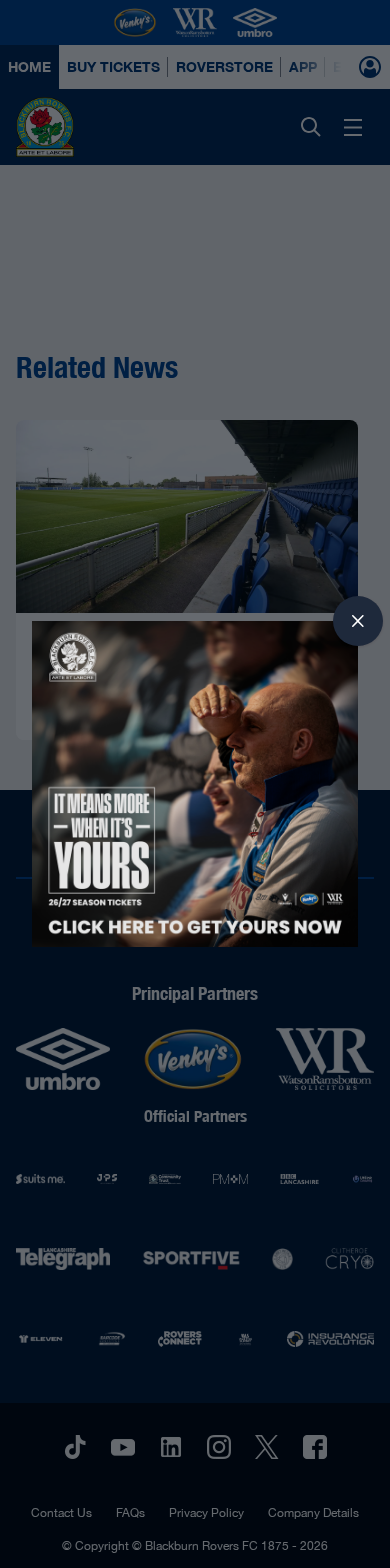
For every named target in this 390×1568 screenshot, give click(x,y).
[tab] (358, 621)
